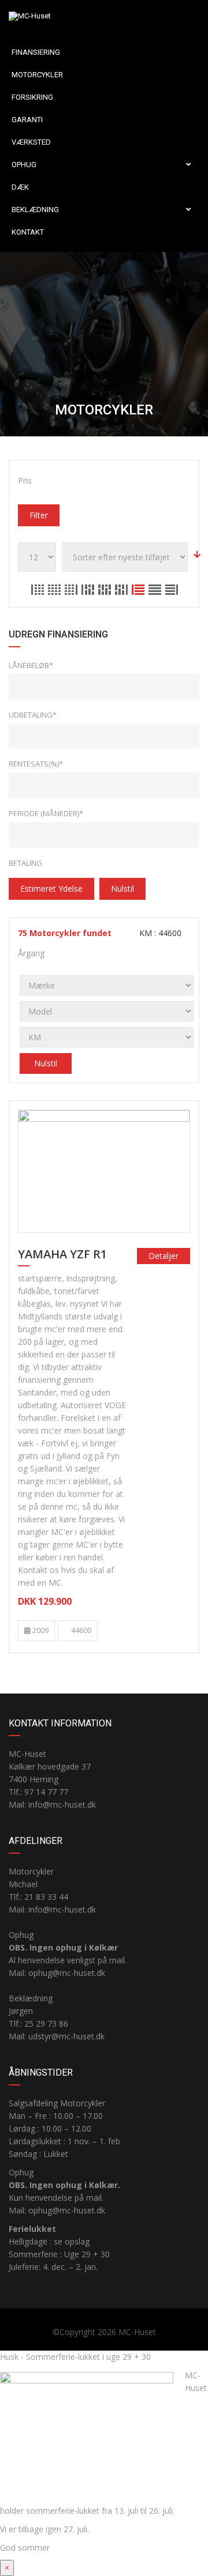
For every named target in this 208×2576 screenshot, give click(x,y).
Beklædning (35, 210)
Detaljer (164, 1256)
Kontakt (28, 232)
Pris (25, 480)
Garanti (27, 120)
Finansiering (36, 52)
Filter (39, 515)
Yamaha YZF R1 (62, 1255)
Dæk (20, 187)
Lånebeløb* (31, 665)
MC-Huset (137, 2332)
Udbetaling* (33, 715)
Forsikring (32, 97)
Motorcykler (37, 75)
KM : (159, 933)
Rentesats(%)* (36, 764)
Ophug (24, 165)
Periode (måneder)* (46, 813)
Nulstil (122, 889)
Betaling (25, 863)
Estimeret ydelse (51, 889)
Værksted (31, 142)
